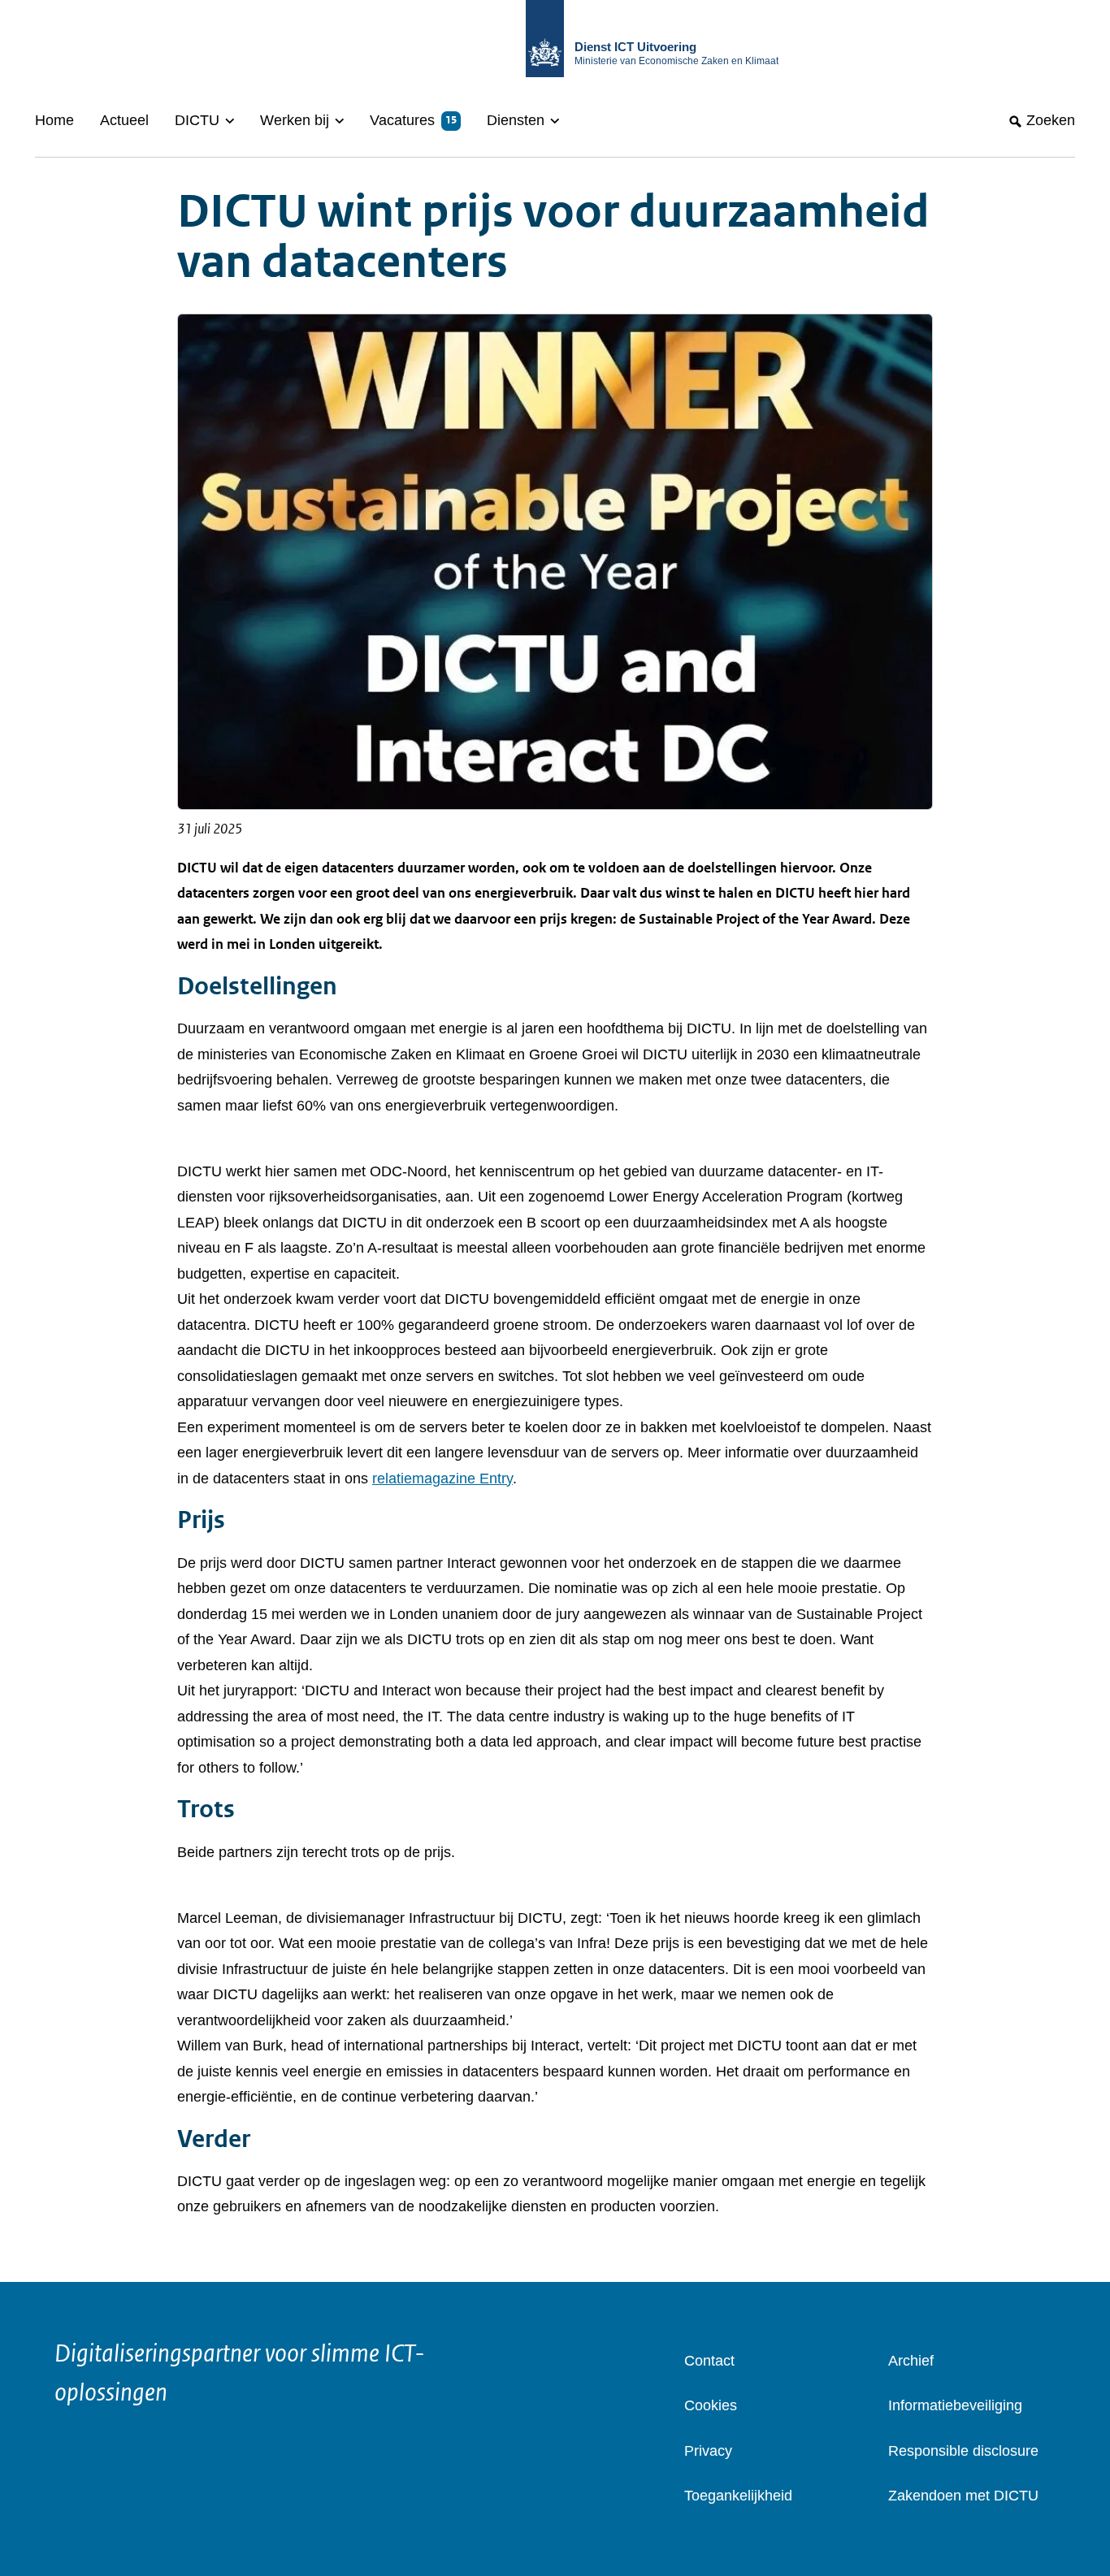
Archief (911, 2361)
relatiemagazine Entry (442, 1478)
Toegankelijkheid (738, 2496)
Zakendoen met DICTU (963, 2496)
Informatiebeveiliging (955, 2405)
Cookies (711, 2405)
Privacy (708, 2451)
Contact (709, 2361)
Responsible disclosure (963, 2451)
